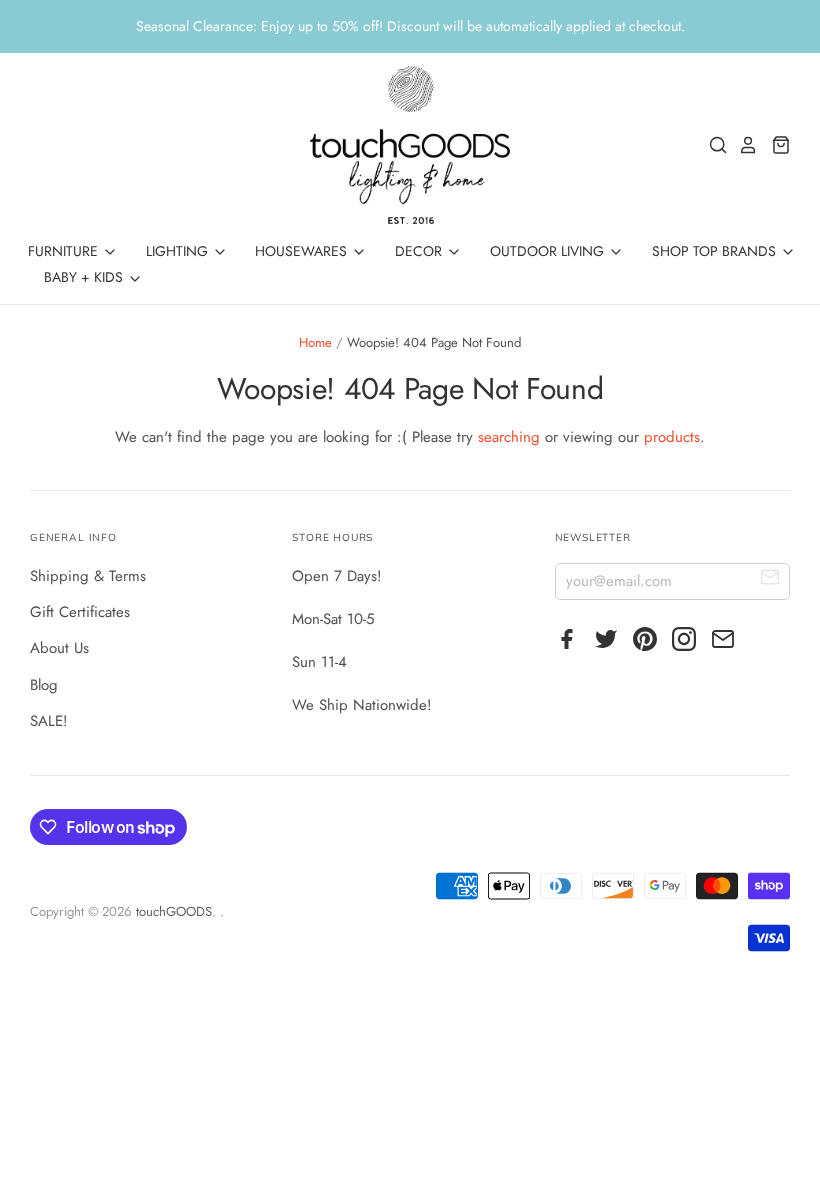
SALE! (49, 721)
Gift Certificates (80, 612)
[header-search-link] (713, 145)
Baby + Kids (85, 277)
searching (509, 437)
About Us (59, 648)
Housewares (303, 251)
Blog (44, 685)
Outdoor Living (549, 251)
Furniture (65, 251)
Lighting (179, 251)
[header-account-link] (743, 145)
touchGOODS (174, 911)
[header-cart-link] (775, 145)
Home (315, 342)
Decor (420, 251)
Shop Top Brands (716, 251)
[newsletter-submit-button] (770, 580)
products (672, 437)
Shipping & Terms (88, 576)
